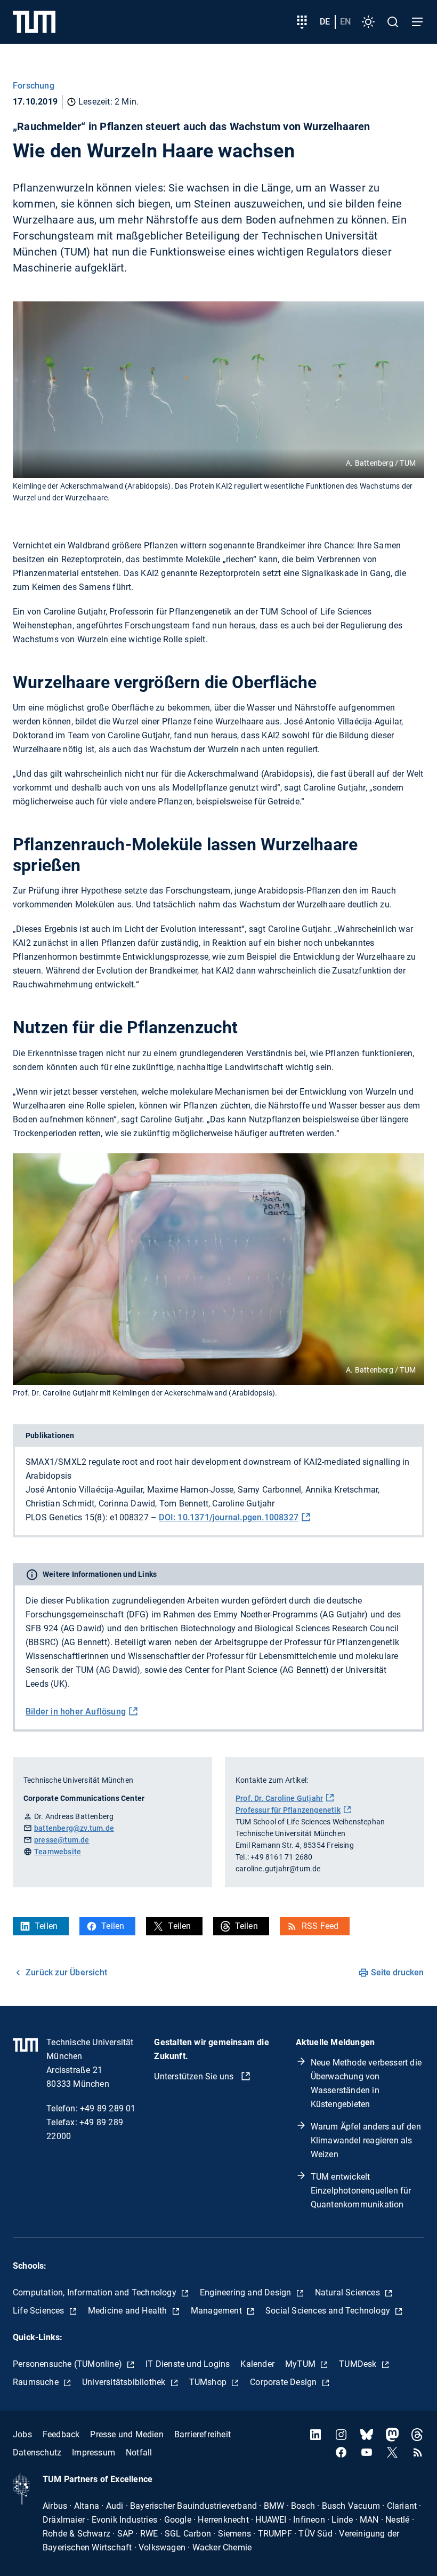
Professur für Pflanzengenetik (288, 1810)
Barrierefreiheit (203, 2434)
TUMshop (209, 2382)
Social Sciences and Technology (329, 2311)
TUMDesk (359, 2364)
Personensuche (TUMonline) (68, 2364)
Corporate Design (284, 2382)
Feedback (61, 2434)
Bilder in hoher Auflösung (76, 1712)
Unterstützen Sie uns (195, 2076)
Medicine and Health (129, 2311)
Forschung (34, 86)
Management (217, 2311)
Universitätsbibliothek (125, 2382)
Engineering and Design (247, 2292)
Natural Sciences (349, 2292)
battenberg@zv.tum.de (74, 1828)
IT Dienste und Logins (188, 2364)
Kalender (257, 2364)
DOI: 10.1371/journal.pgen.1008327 (229, 1517)
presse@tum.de (62, 1840)
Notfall (139, 2453)
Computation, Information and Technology (96, 2292)
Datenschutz (37, 2453)
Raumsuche (37, 2382)
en (345, 22)
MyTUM (301, 2364)
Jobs (22, 2434)
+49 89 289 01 (108, 2108)
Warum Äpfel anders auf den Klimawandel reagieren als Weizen (366, 2140)
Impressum (94, 2453)
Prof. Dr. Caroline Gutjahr (279, 1798)
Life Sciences (40, 2311)
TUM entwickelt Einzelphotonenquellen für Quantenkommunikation (361, 2191)
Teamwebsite (58, 1852)
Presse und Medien (127, 2434)
